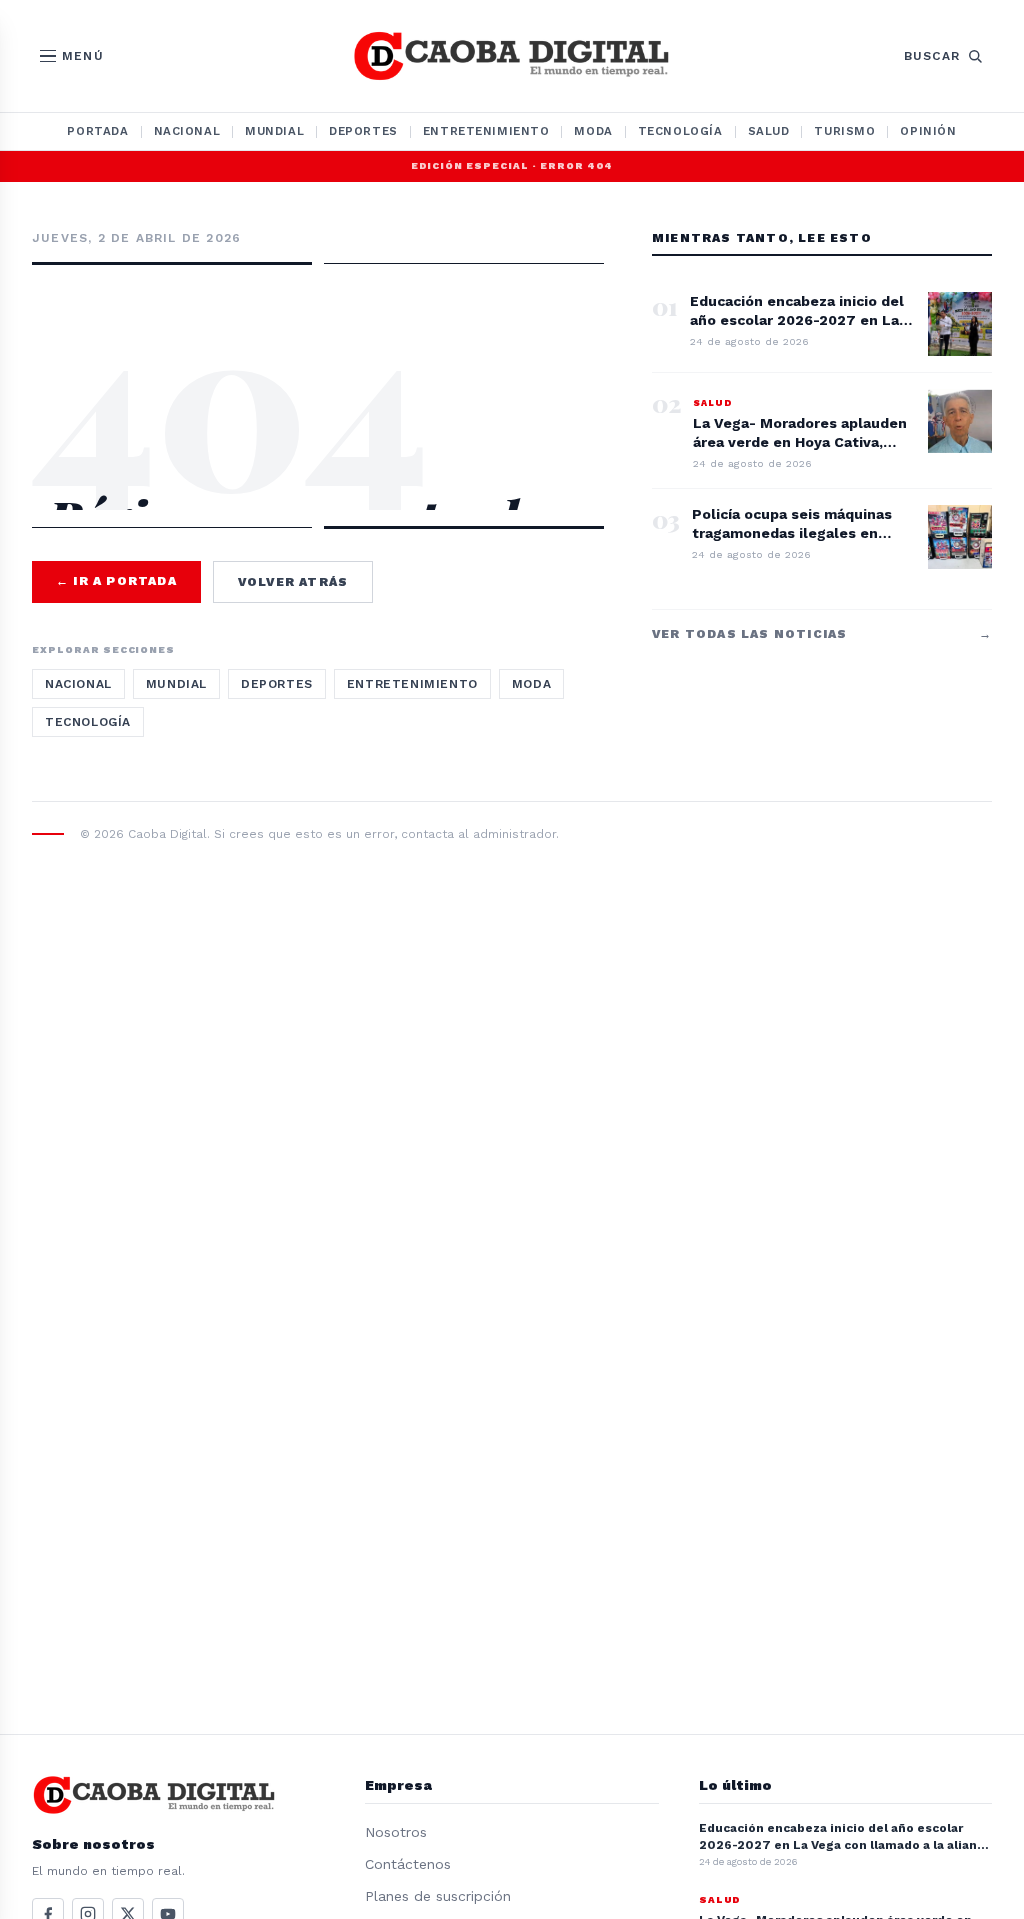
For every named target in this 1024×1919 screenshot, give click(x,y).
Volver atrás (293, 582)
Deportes (363, 131)
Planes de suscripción (438, 1896)
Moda (593, 131)
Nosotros (396, 1832)
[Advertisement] (318, 337)
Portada (97, 131)
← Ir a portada (116, 581)
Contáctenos (408, 1864)
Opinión (928, 131)
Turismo (844, 131)
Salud (769, 131)
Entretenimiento (486, 131)
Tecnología (680, 131)
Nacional (187, 131)
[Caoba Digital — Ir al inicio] (512, 56)
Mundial (274, 131)
